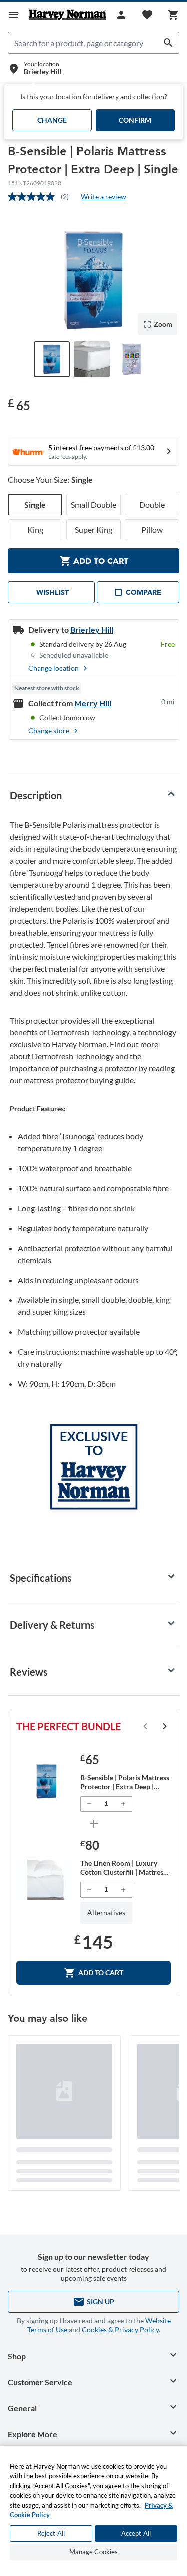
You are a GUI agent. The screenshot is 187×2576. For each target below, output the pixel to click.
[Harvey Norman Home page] (68, 15)
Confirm (135, 120)
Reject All (51, 2533)
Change (52, 120)
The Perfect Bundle (69, 1726)
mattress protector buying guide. (79, 1080)
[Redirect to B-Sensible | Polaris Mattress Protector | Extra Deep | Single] (46, 1781)
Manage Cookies (94, 2552)
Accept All (136, 2533)
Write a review (103, 196)
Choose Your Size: (50, 479)
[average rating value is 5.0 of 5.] (34, 197)
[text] (19, 404)
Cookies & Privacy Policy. (121, 2330)
